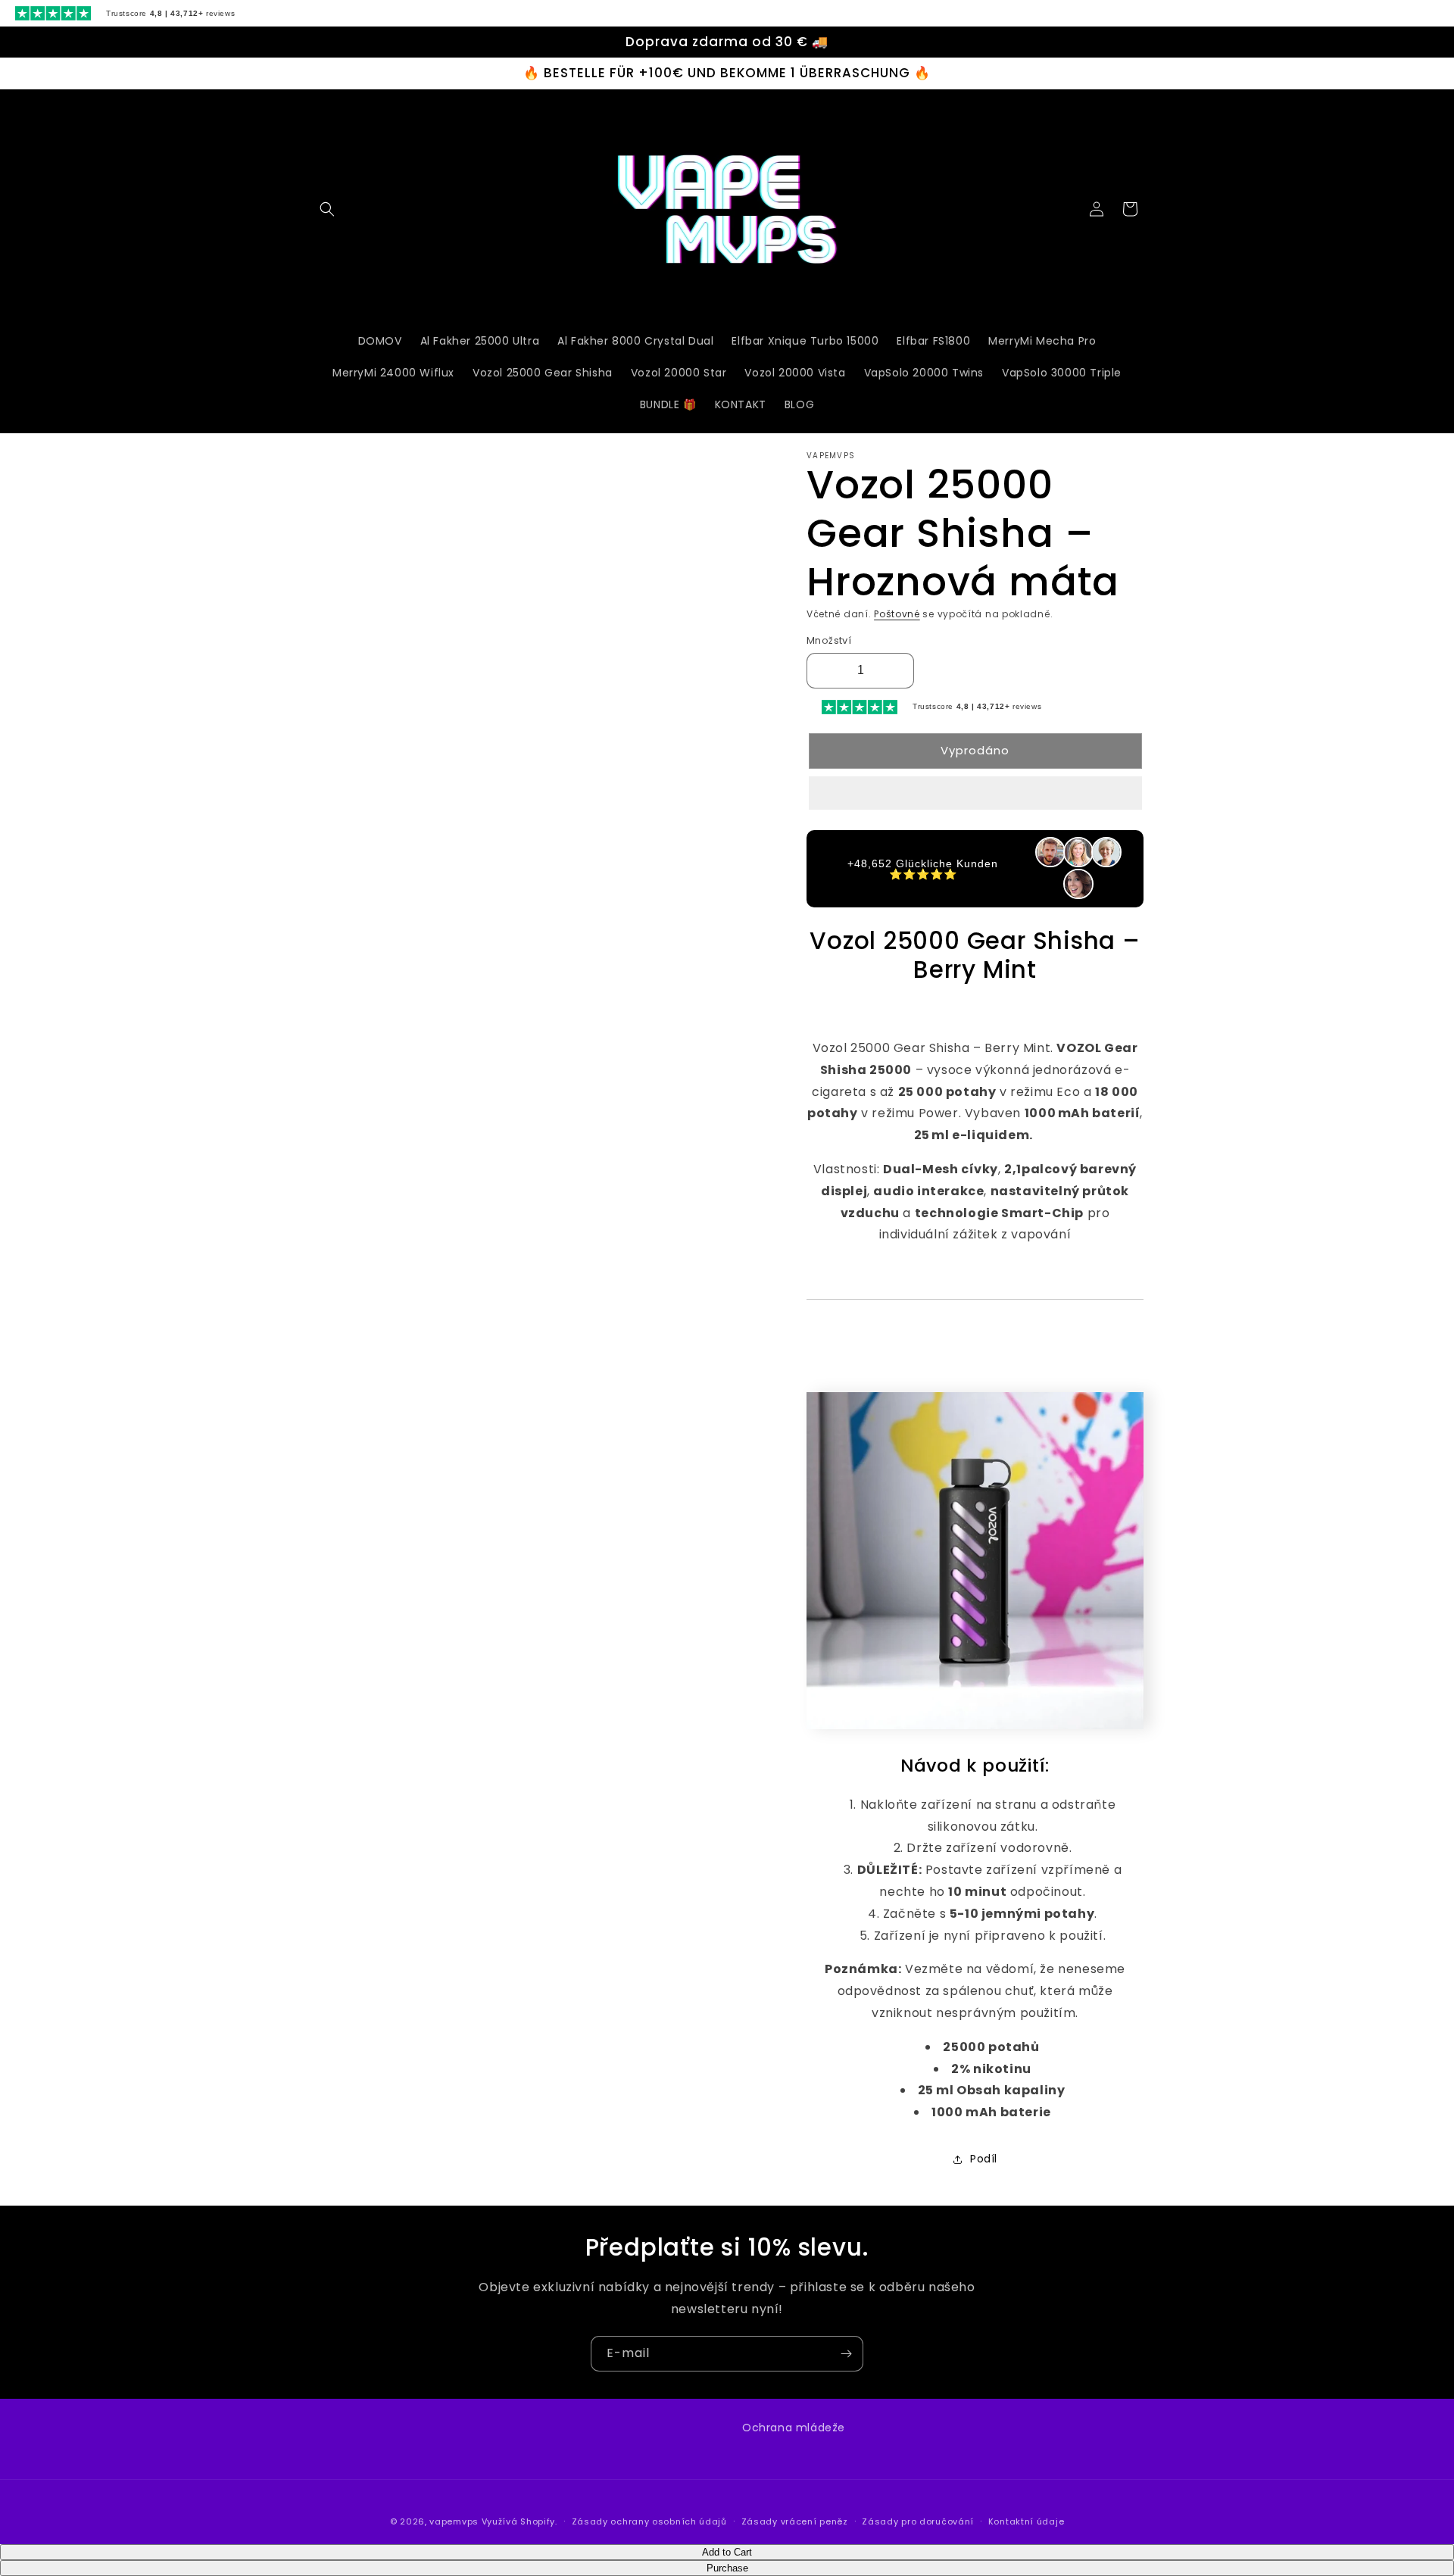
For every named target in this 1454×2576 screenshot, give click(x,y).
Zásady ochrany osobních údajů (649, 2521)
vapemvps (454, 2521)
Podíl (984, 2159)
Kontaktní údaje (1027, 2521)
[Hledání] (327, 209)
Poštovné (897, 614)
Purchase (727, 2568)
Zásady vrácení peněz (795, 2521)
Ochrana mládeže (794, 2428)
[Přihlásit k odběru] (846, 2354)
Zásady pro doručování (918, 2521)
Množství (829, 640)
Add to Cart (727, 2552)
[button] (975, 794)
